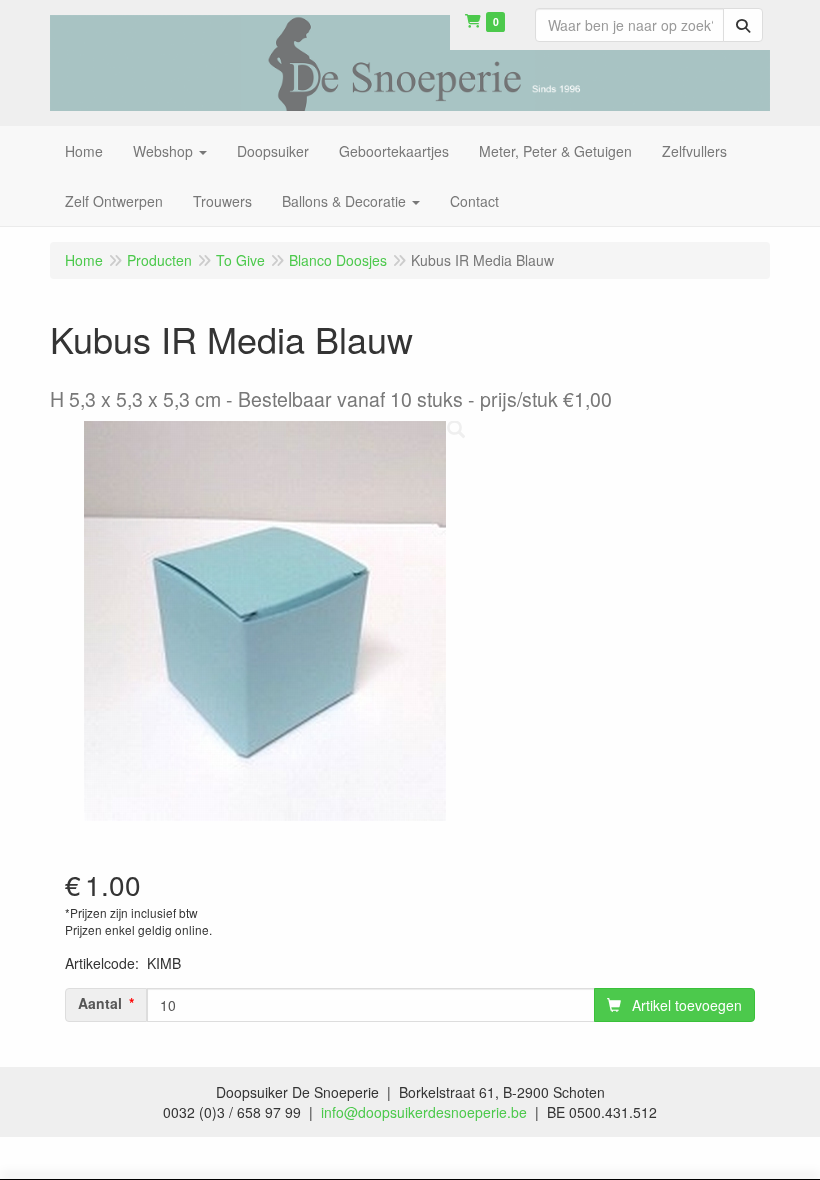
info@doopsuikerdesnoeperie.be (424, 1112)
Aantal (100, 1003)
